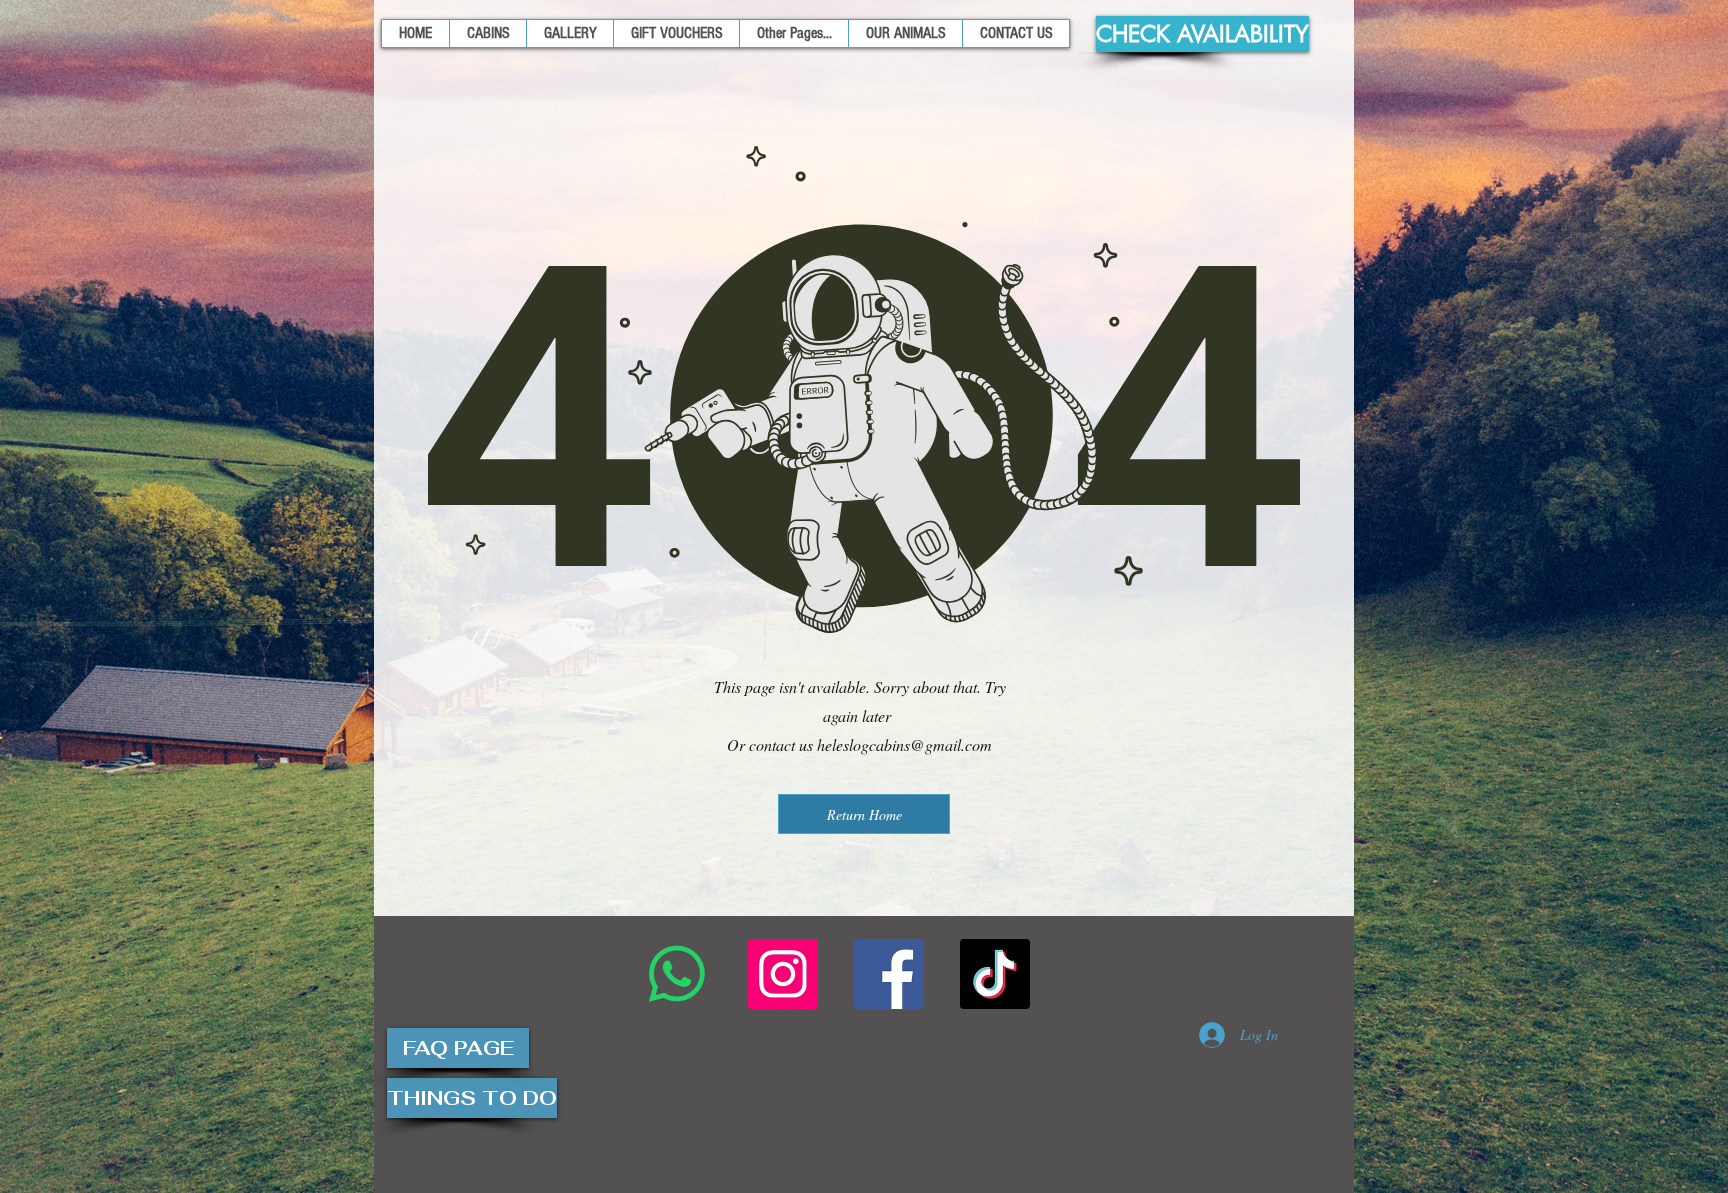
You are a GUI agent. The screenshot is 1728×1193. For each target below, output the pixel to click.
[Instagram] (783, 974)
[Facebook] (889, 974)
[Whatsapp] (677, 974)
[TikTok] (995, 974)
